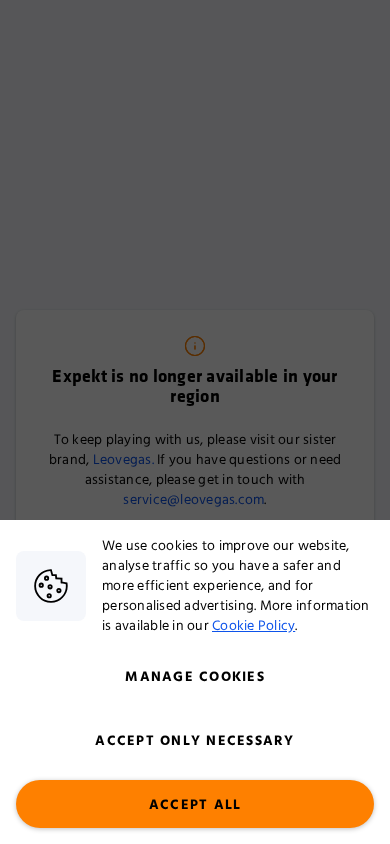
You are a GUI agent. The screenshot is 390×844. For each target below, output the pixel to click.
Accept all (195, 805)
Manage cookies (195, 677)
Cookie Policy (253, 626)
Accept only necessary (194, 741)
